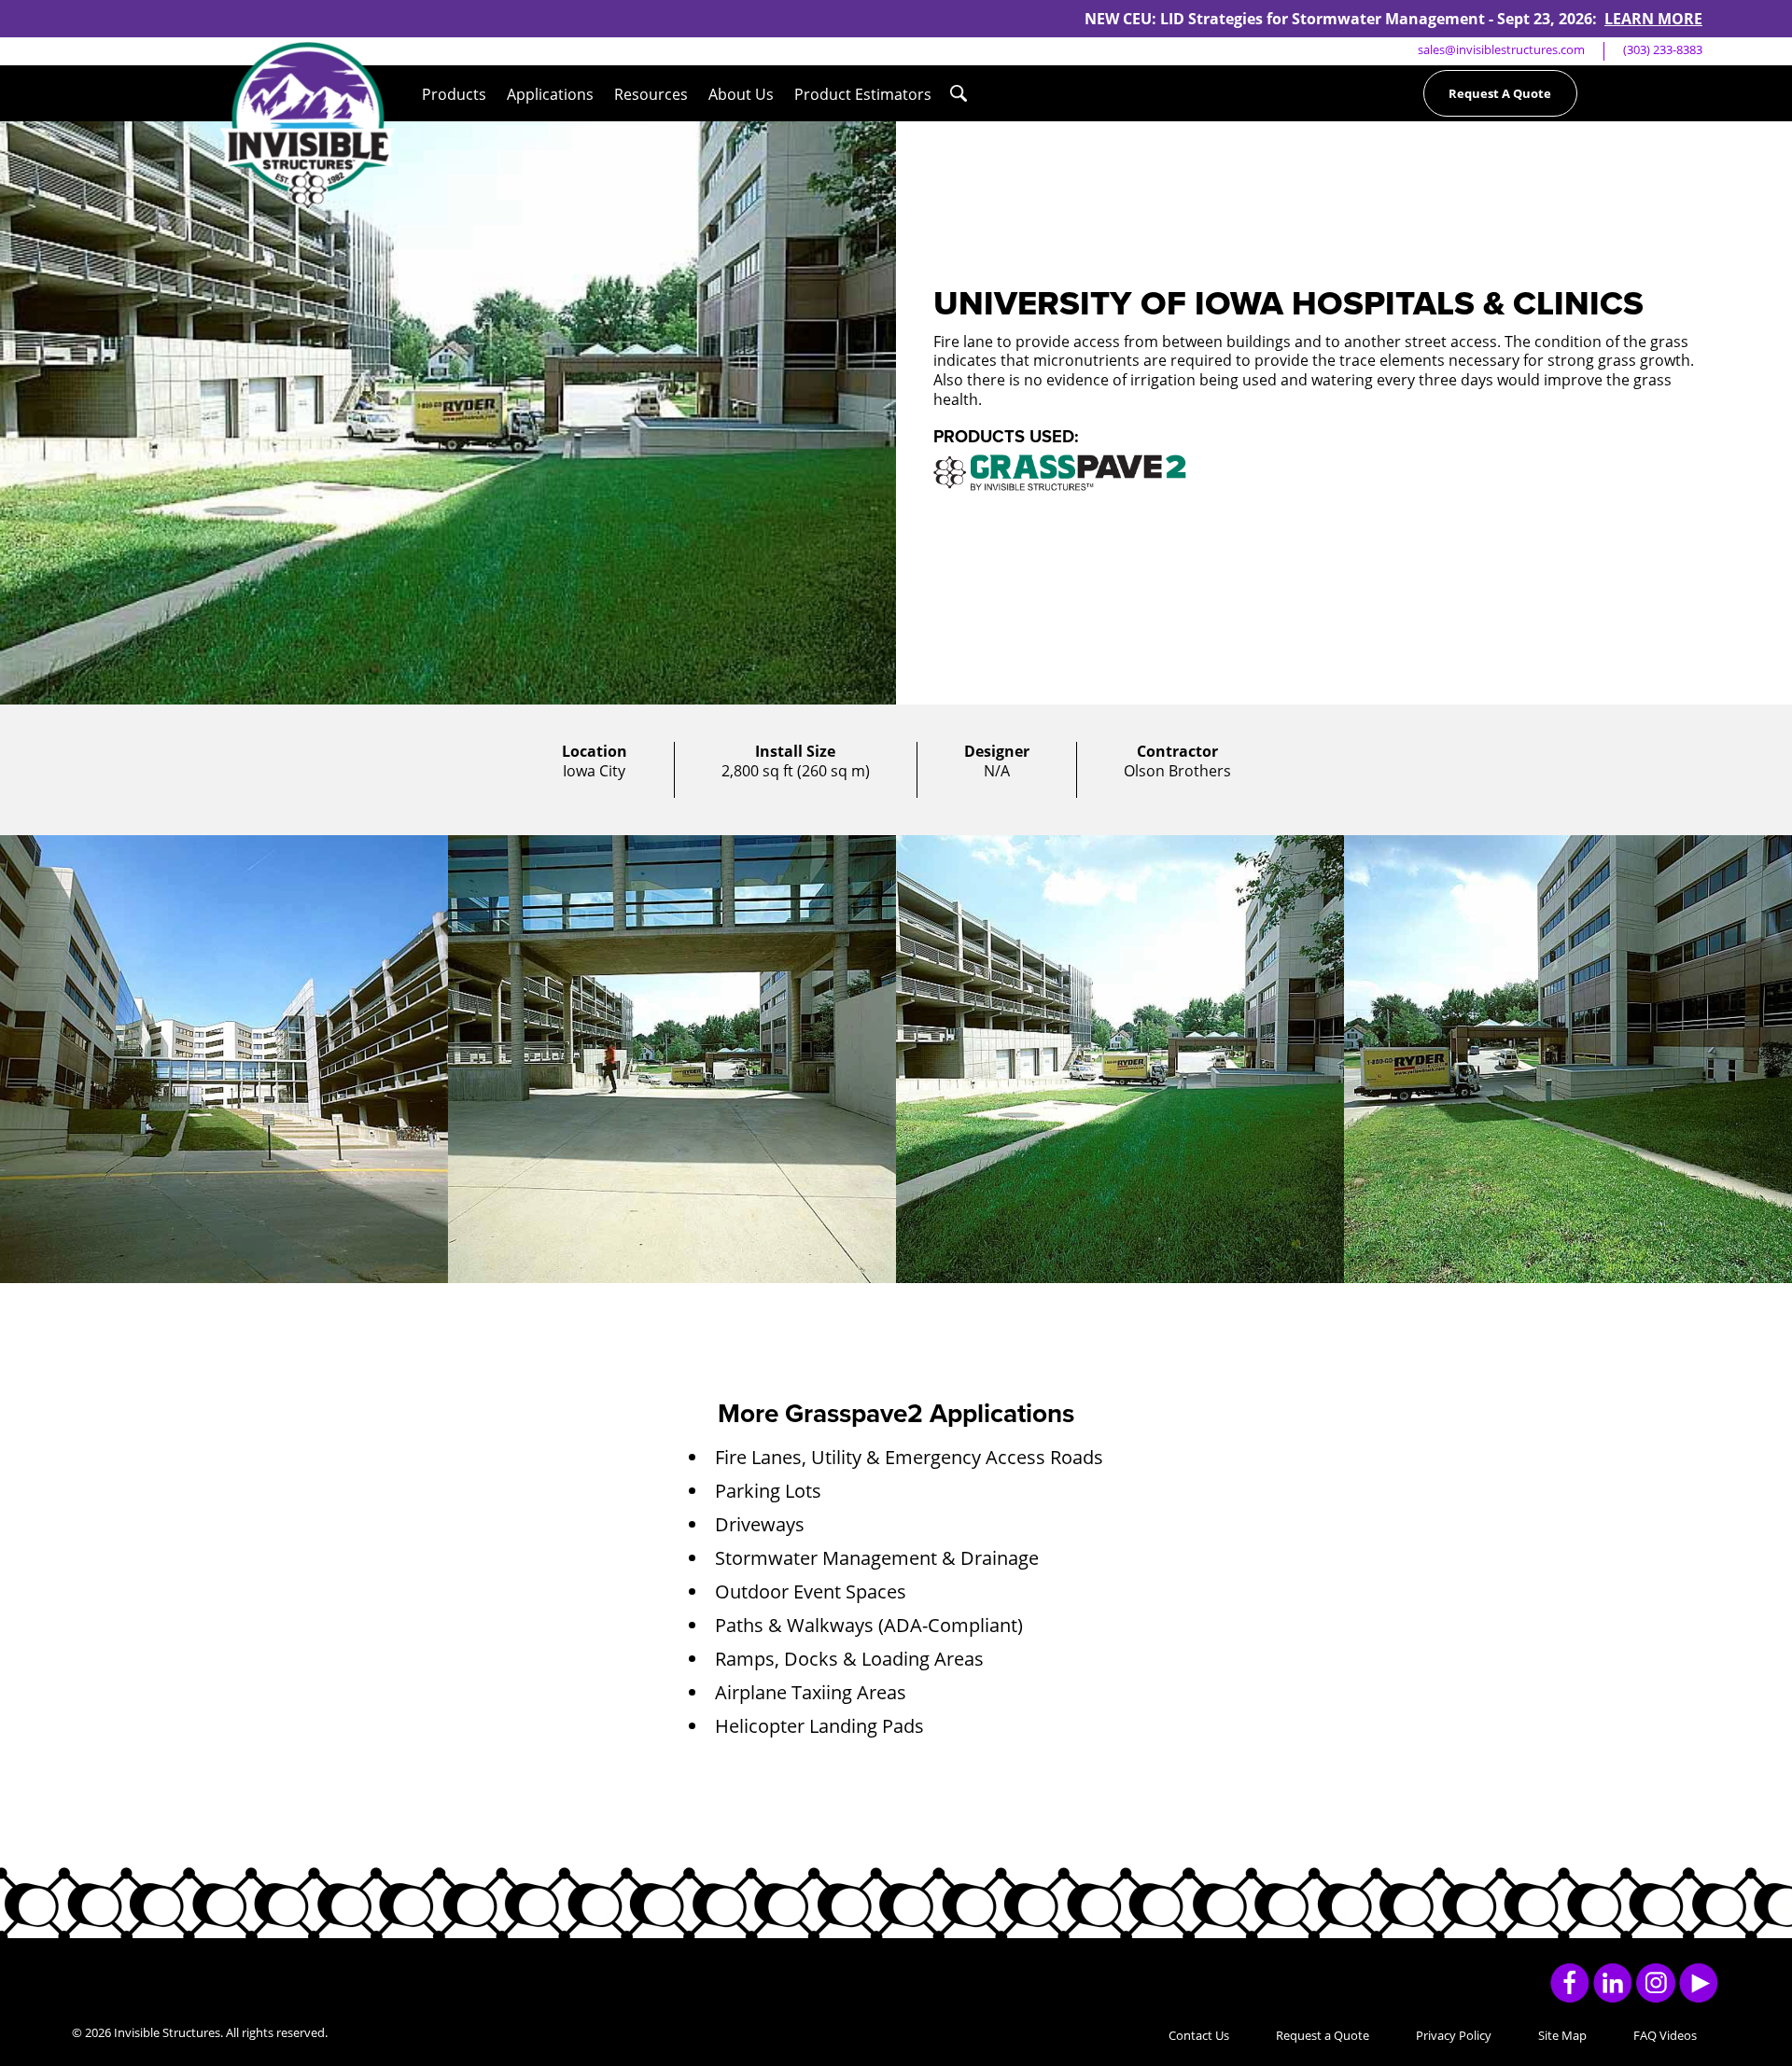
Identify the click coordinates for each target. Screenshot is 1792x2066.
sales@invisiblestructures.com (1501, 49)
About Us (741, 94)
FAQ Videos (1665, 2035)
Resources (651, 94)
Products (454, 94)
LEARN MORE (1653, 19)
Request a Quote (1323, 2035)
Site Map (1562, 2035)
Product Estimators (863, 94)
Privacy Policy (1454, 2035)
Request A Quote (1500, 93)
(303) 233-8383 (1663, 49)
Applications (550, 94)
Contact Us (1199, 2035)
